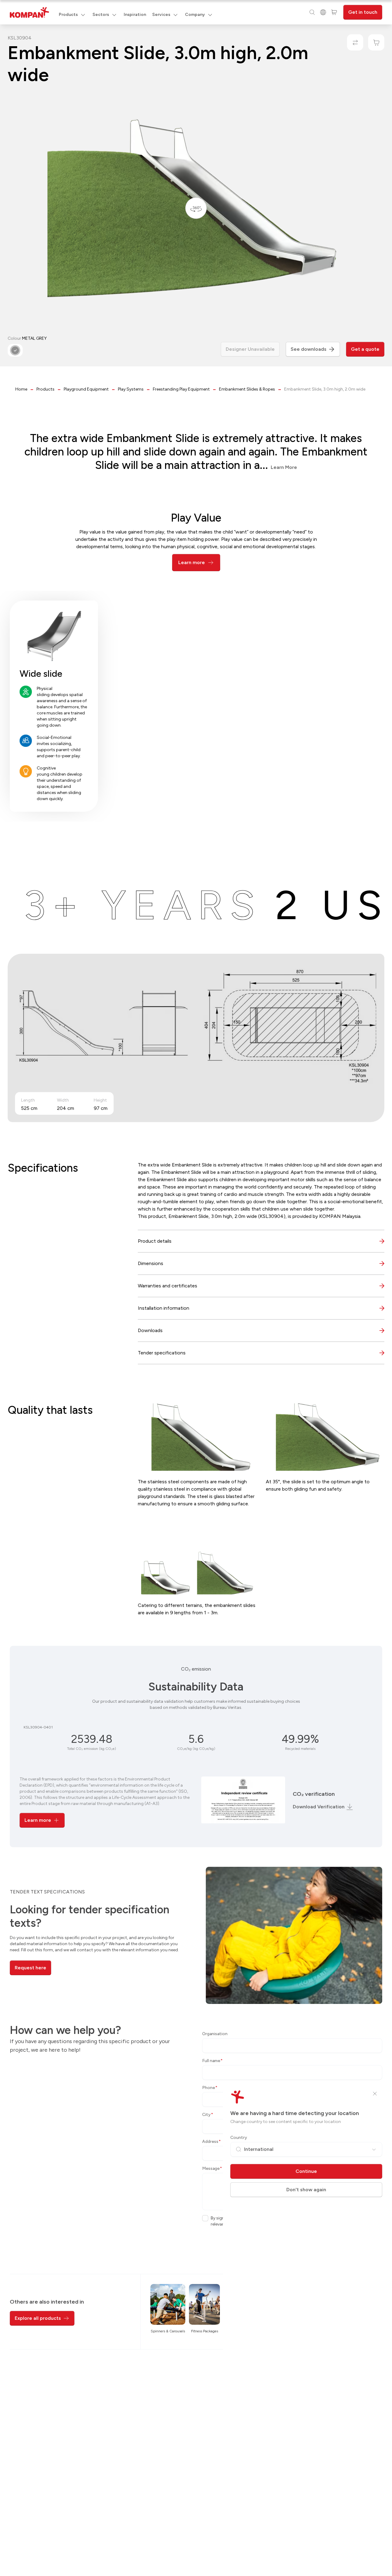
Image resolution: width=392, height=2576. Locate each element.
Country (239, 2138)
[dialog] (196, 1288)
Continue (306, 2171)
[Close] (375, 2094)
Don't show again (306, 2190)
